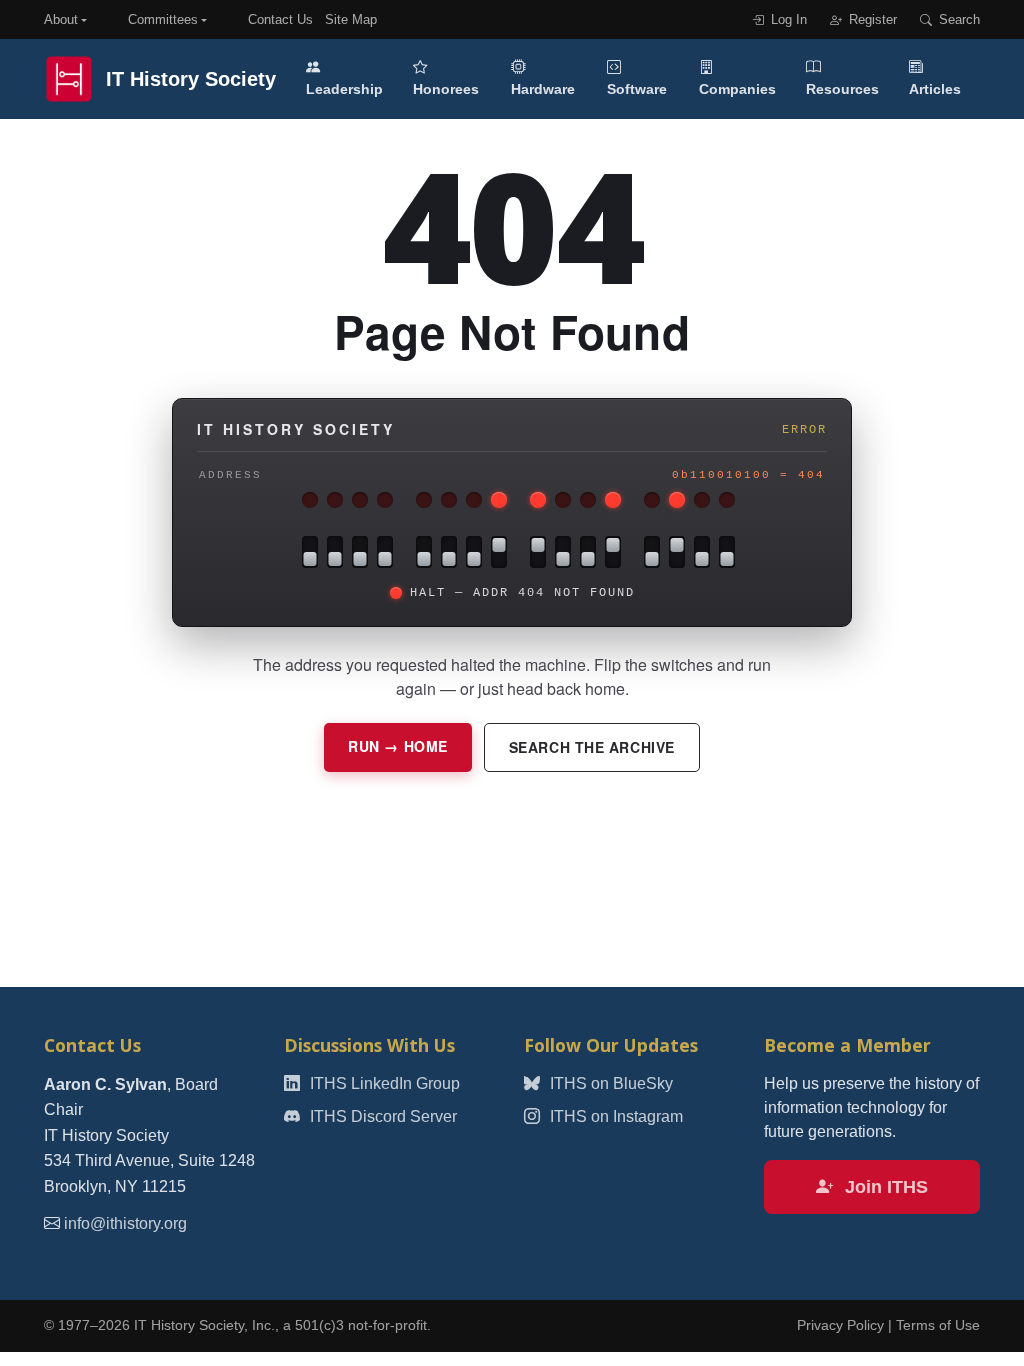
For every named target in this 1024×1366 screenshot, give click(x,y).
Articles (935, 89)
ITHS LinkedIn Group (383, 1083)
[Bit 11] (424, 552)
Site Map (351, 19)
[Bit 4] (613, 552)
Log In (787, 19)
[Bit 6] (563, 552)
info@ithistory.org (125, 1223)
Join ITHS (884, 1187)
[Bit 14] (335, 552)
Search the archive (592, 747)
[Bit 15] (310, 552)
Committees (163, 19)
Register (871, 19)
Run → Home (398, 746)
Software (637, 89)
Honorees (446, 89)
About (61, 19)
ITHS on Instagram (614, 1116)
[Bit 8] (499, 552)
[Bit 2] (677, 552)
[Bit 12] (385, 552)
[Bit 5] (588, 552)
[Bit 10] (449, 552)
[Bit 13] (360, 552)
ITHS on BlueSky (609, 1083)
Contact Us (280, 19)
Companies (737, 89)
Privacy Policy (840, 1325)
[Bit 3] (652, 552)
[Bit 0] (727, 552)
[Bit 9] (474, 552)
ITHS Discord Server (381, 1116)
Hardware (543, 89)
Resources (842, 89)
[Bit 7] (538, 552)
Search (957, 19)
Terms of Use (938, 1325)
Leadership (344, 89)
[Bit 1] (702, 552)
